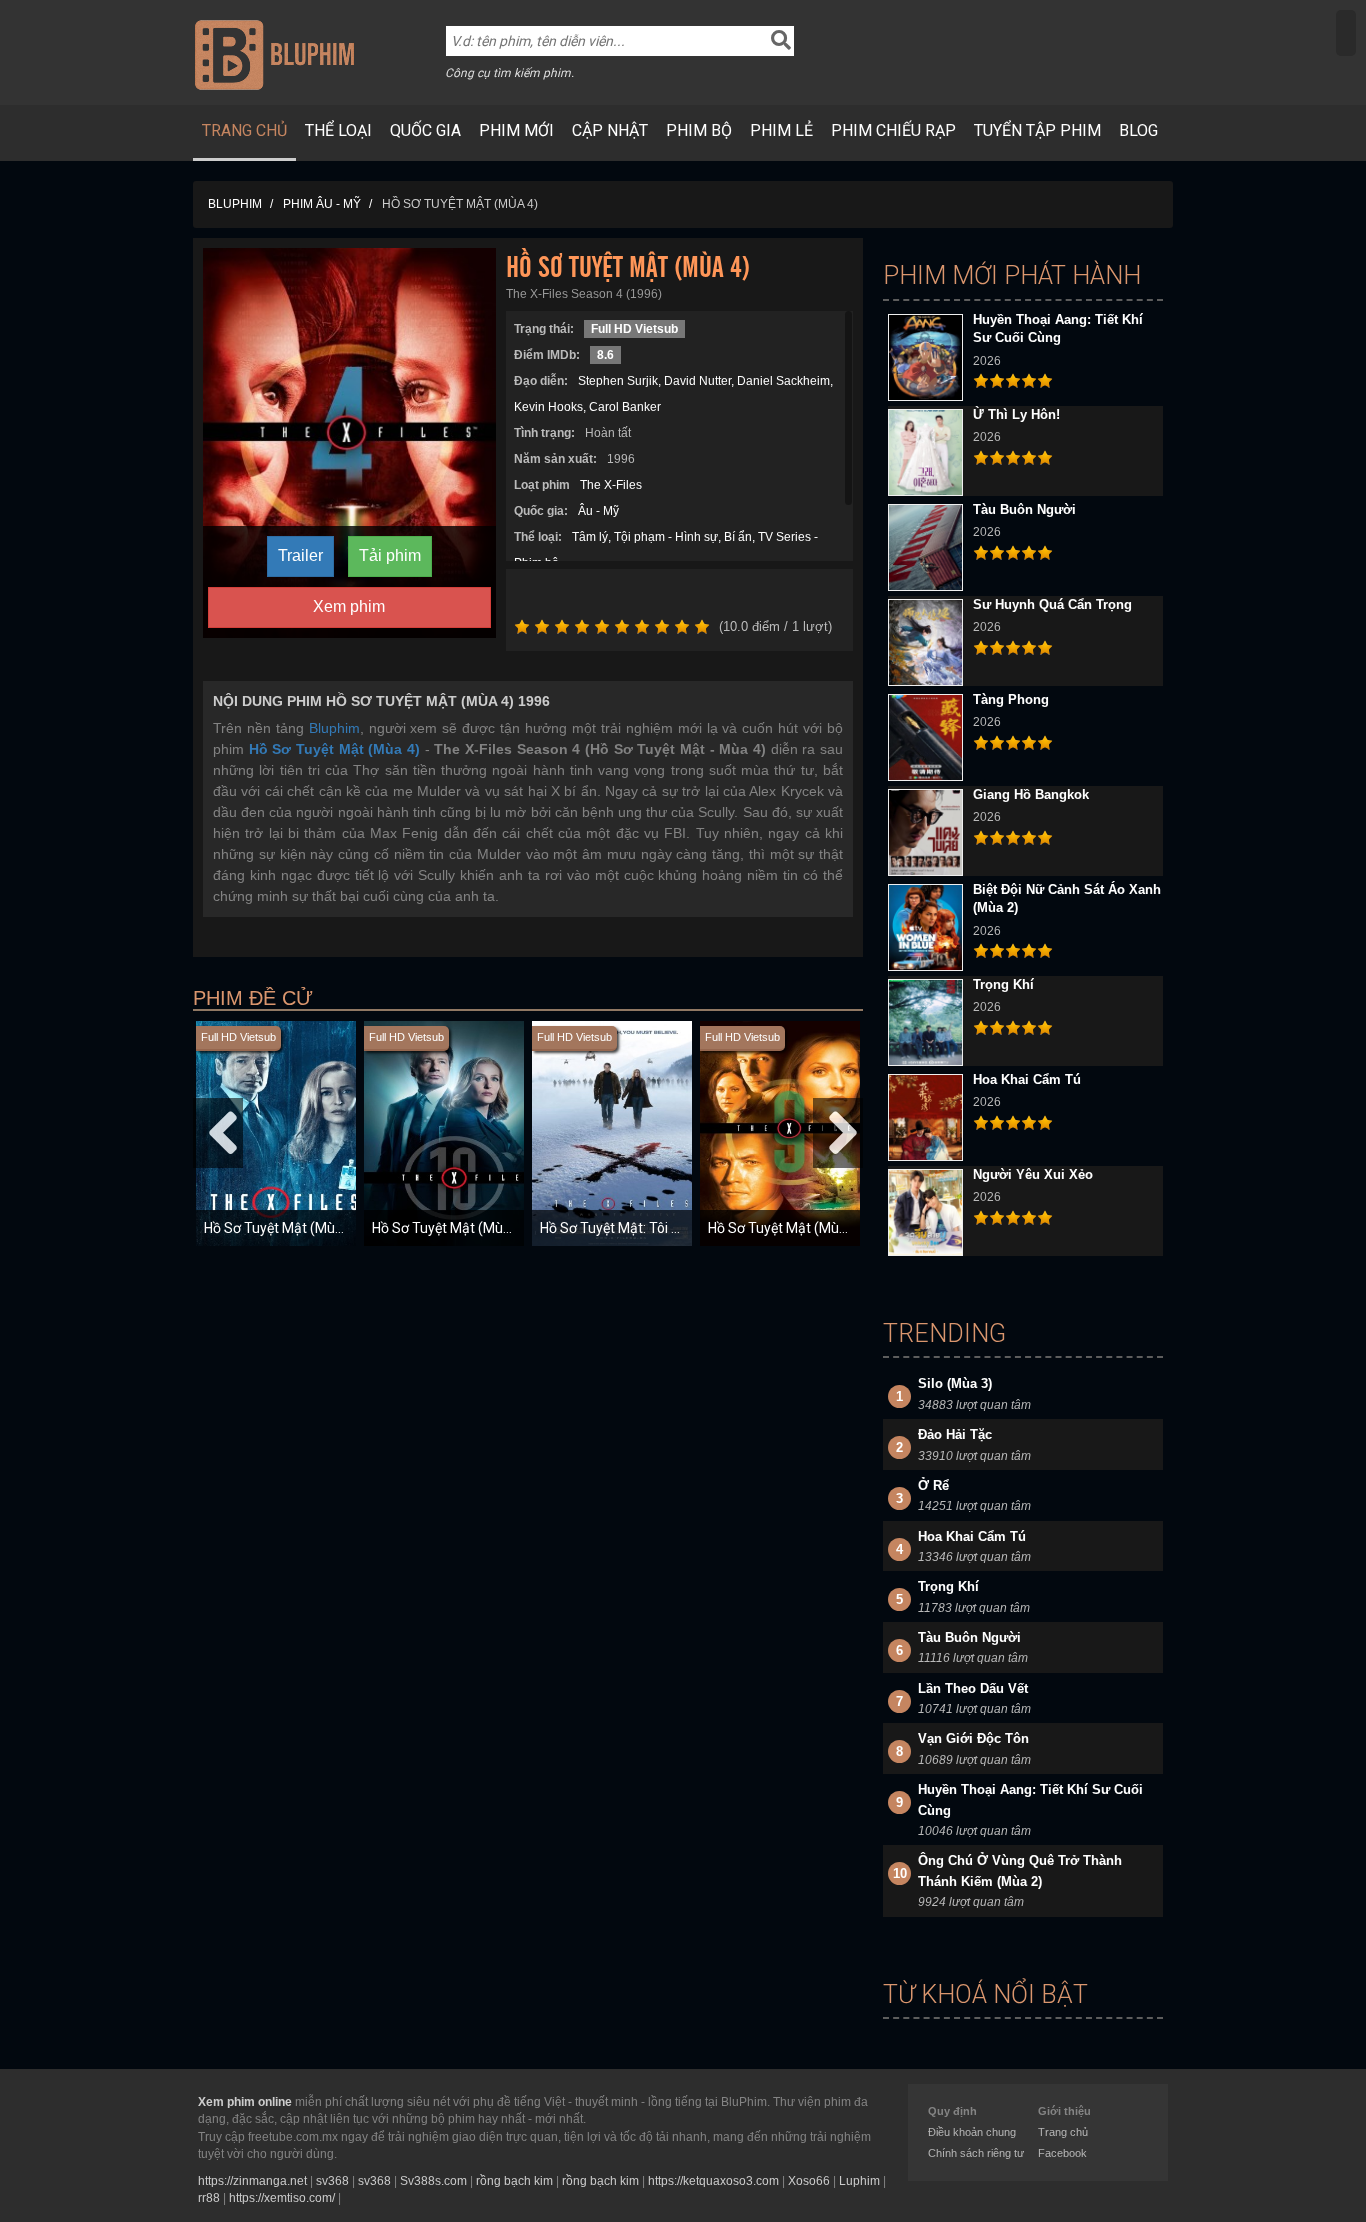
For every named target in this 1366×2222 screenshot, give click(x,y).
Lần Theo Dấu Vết (973, 1688)
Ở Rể (933, 1485)
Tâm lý (590, 537)
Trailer (300, 555)
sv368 (332, 2181)
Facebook (1062, 2153)
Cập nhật (610, 130)
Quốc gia (425, 130)
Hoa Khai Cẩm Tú (1027, 1079)
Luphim (859, 2181)
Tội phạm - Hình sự (666, 537)
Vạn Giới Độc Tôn (973, 1738)
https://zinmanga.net (252, 2181)
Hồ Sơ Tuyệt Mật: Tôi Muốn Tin (635, 1228)
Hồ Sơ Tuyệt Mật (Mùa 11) (285, 1228)
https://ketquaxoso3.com (713, 2181)
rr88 (209, 2198)
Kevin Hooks (548, 407)
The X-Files (611, 485)
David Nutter (697, 381)
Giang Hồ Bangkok (1031, 794)
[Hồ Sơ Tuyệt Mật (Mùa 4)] (349, 442)
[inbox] (1346, 33)
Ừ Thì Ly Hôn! (1016, 414)
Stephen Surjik (618, 381)
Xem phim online (245, 2102)
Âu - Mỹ (598, 511)
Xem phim (349, 606)
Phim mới (516, 130)
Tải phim (390, 555)
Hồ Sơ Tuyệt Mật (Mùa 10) (453, 1228)
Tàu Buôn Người (1024, 509)
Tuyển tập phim (1037, 130)
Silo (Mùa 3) (955, 1383)
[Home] (274, 54)
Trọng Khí (1003, 984)
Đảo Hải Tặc (955, 1434)
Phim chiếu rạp (893, 130)
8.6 (605, 355)
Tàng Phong (1011, 699)
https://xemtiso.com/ (282, 2198)
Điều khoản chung (972, 2132)
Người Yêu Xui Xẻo (1033, 1174)
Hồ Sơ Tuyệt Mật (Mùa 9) (785, 1228)
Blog (1138, 130)
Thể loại (338, 130)
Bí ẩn (738, 537)
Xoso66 (809, 2181)
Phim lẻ (781, 130)
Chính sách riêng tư (976, 2153)
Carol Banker (625, 407)
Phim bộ (699, 130)
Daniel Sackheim (783, 381)
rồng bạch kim (514, 2181)
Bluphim (334, 728)
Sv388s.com (433, 2181)
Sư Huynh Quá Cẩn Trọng (1052, 604)
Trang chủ (244, 130)
